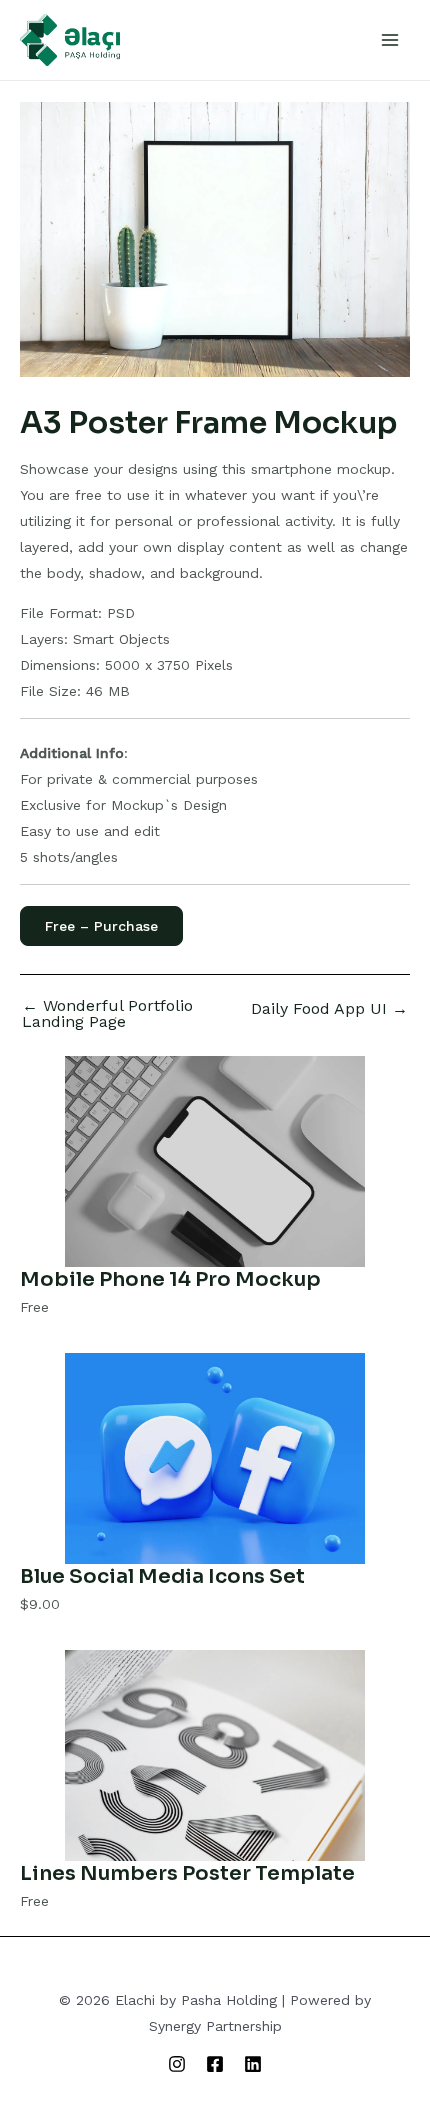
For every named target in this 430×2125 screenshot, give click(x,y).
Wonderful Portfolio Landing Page (107, 1014)
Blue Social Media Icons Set (162, 1576)
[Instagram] (177, 2064)
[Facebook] (215, 2064)
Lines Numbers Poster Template (187, 1873)
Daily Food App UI (329, 1009)
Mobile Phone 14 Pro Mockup (170, 1279)
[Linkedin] (253, 2064)
